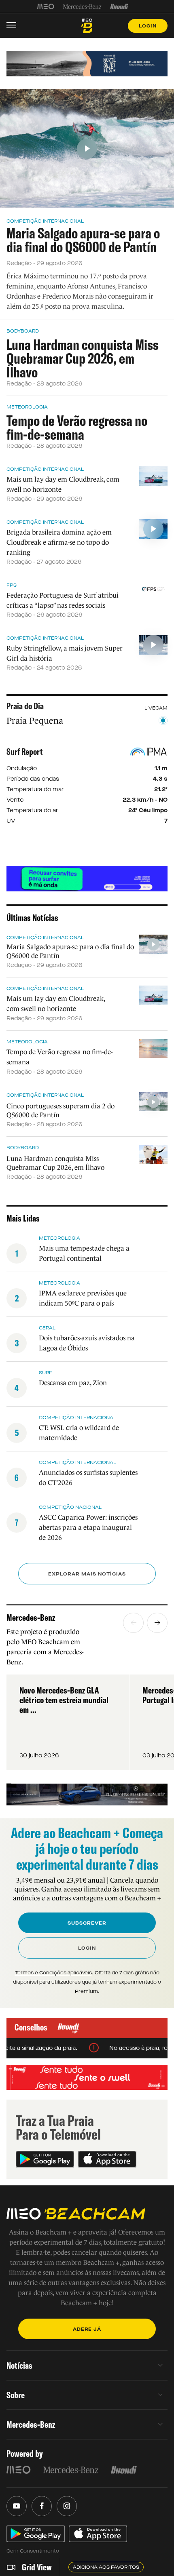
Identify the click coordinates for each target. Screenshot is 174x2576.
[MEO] (46, 6)
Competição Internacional (45, 221)
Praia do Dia (25, 706)
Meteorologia (27, 407)
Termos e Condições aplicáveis (53, 1973)
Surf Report (25, 752)
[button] (133, 1623)
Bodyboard (23, 331)
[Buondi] (119, 6)
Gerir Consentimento (33, 2551)
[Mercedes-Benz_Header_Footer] (82, 6)
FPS (12, 585)
